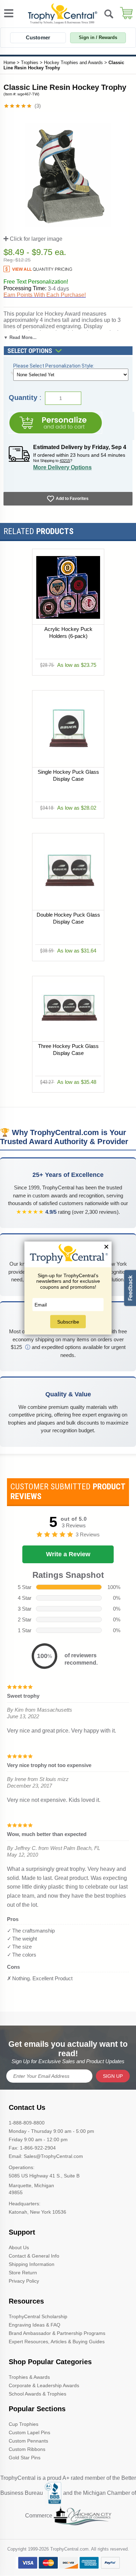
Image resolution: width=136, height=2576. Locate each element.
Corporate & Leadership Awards (44, 2385)
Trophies (30, 63)
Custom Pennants (28, 2441)
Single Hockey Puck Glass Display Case (68, 775)
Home (9, 63)
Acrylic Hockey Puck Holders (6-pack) (68, 633)
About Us (19, 2247)
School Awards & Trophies (37, 2394)
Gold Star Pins (25, 2458)
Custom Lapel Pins (29, 2432)
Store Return (23, 2273)
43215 (65, 461)
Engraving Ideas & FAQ (35, 2325)
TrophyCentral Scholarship (38, 2316)
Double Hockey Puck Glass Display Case (68, 918)
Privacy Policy (24, 2281)
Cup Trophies (24, 2424)
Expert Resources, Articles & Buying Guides (57, 2342)
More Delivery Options (62, 467)
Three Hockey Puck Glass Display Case (68, 1050)
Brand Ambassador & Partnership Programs (57, 2333)
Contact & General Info (34, 2256)
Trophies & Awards (29, 2377)
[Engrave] (55, 423)
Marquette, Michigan (31, 2185)
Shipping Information (32, 2264)
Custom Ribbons (27, 2449)
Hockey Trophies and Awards (73, 63)
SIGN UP (113, 2076)
